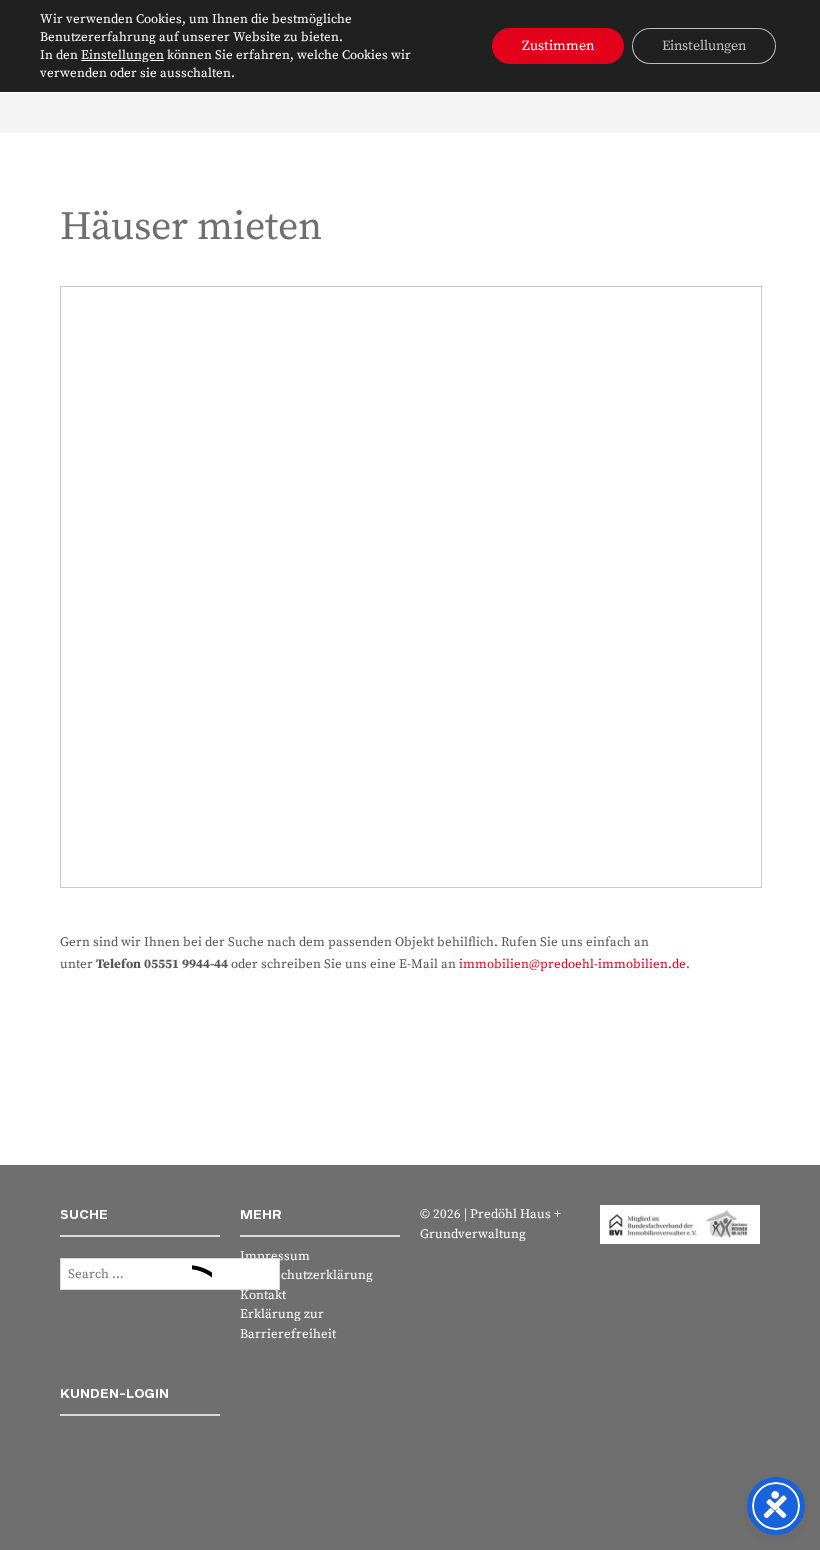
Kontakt (263, 1295)
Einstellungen (122, 55)
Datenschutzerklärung (306, 1275)
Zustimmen (558, 46)
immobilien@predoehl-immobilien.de (572, 964)
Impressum (275, 1256)
